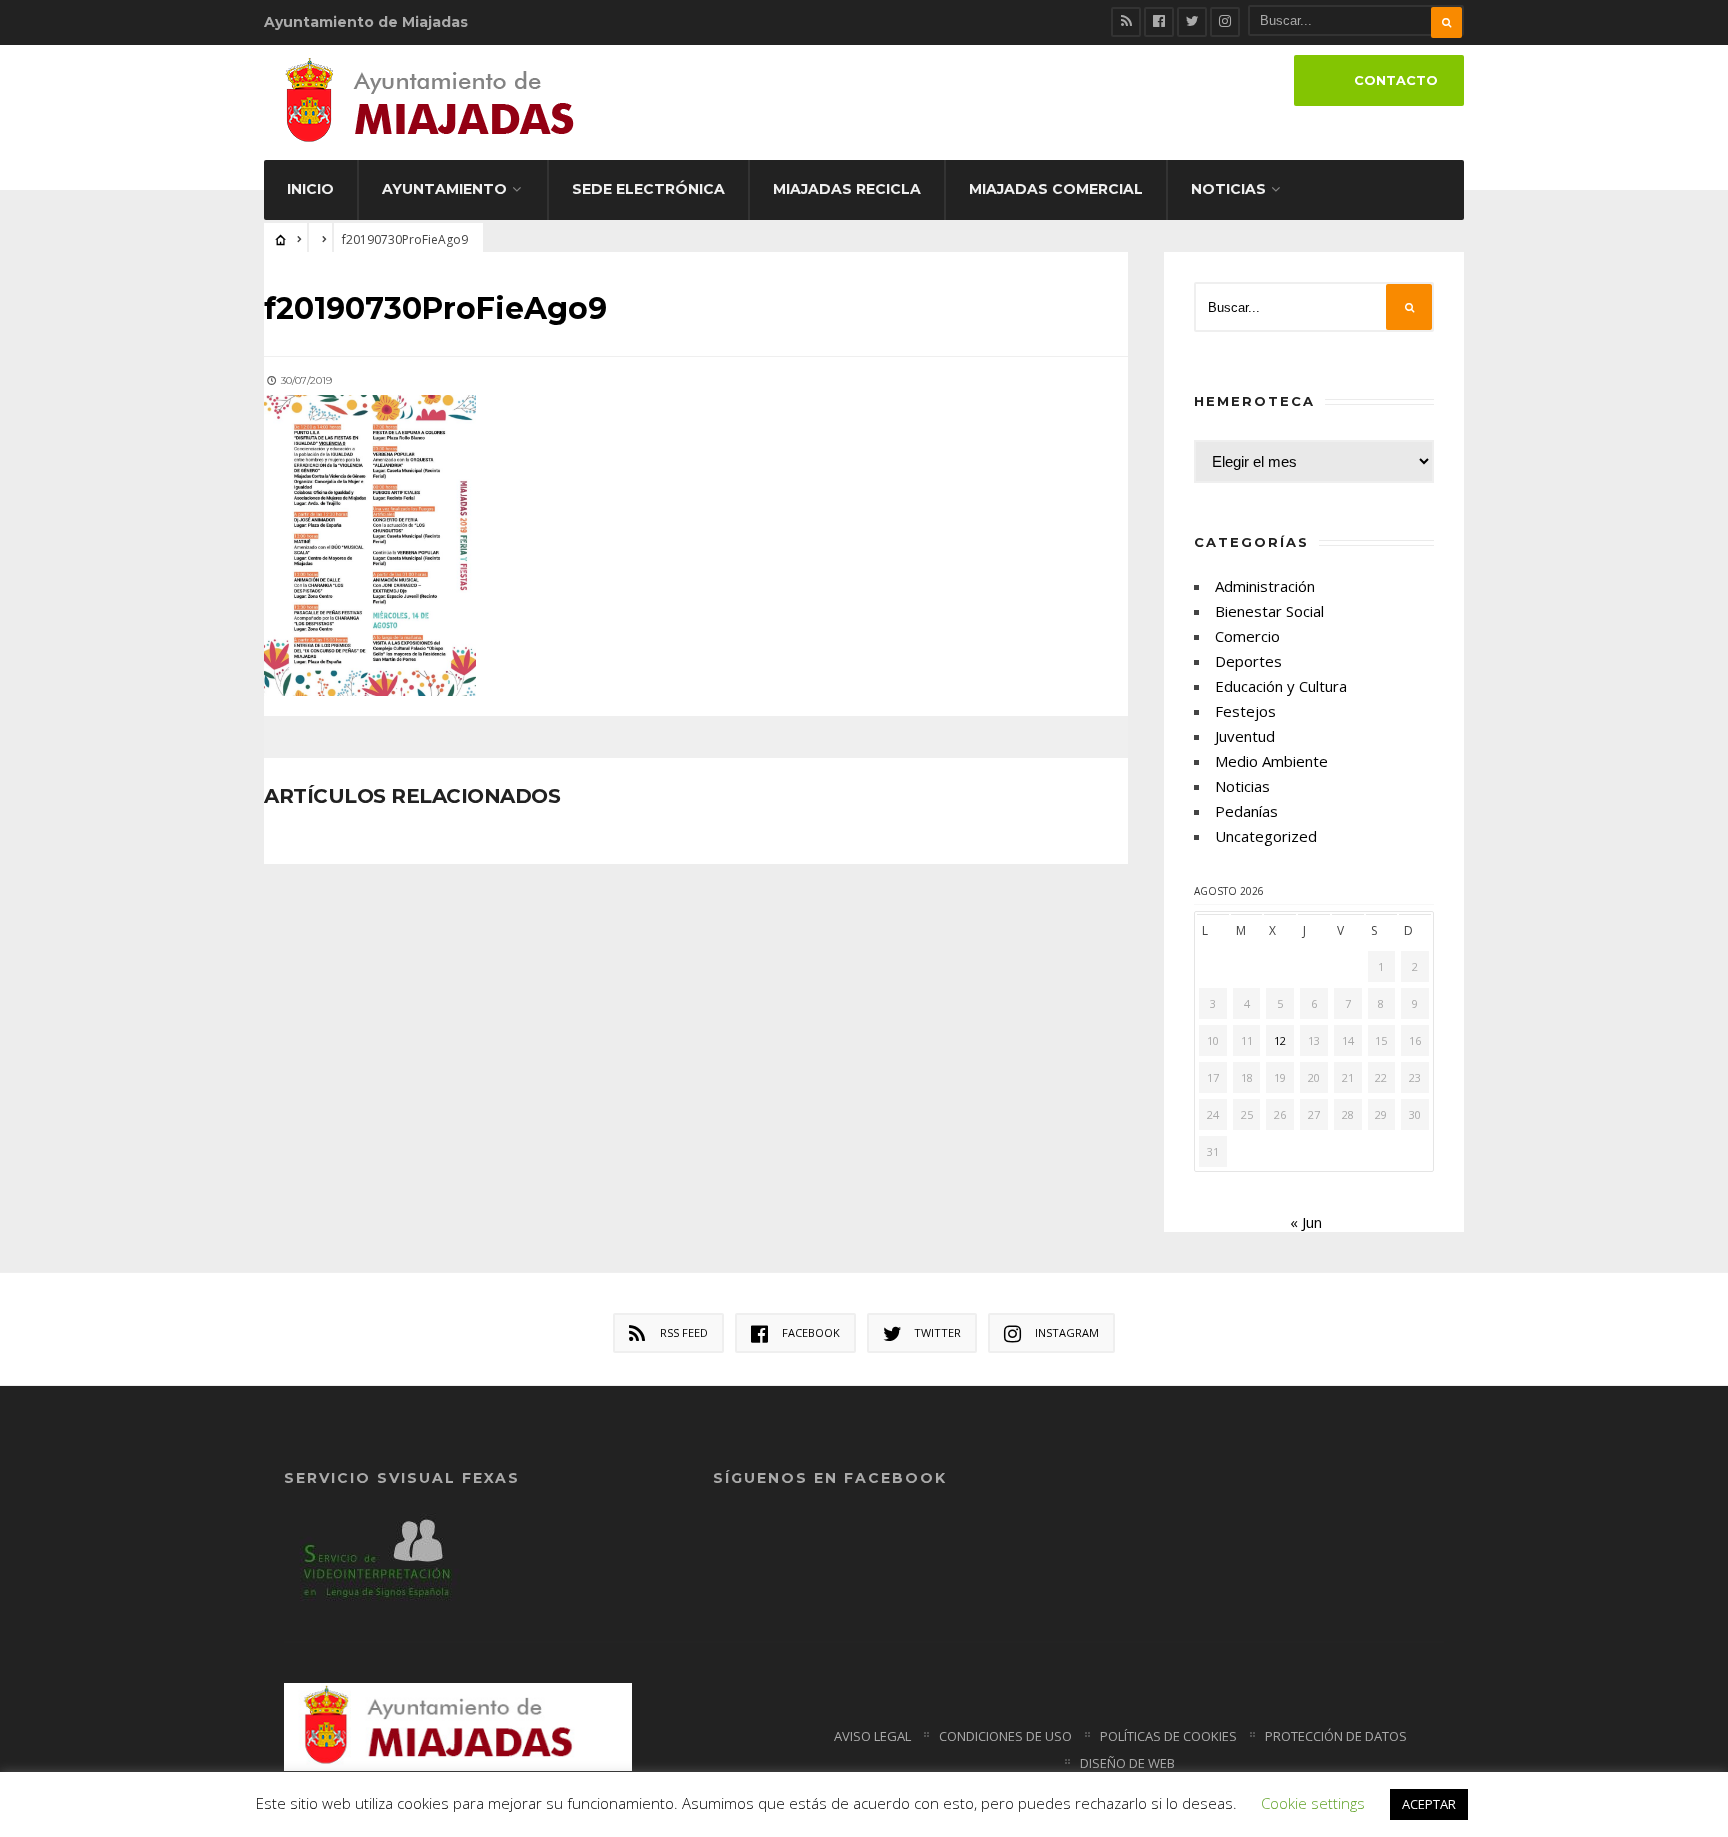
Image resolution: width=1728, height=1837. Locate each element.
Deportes (1248, 661)
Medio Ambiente (1271, 761)
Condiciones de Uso (1005, 1736)
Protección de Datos (1336, 1736)
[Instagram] (1225, 22)
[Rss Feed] (1126, 22)
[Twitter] (1192, 22)
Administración (1265, 586)
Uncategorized (1266, 836)
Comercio (1247, 636)
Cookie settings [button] (1313, 1803)
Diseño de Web (1127, 1763)
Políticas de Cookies (1168, 1736)
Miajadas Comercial (1056, 189)
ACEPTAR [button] (1429, 1804)
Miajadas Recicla (847, 189)
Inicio (310, 189)
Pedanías (1246, 811)
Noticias (1228, 189)
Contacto (1396, 80)
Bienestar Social (1269, 611)
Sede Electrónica (648, 189)
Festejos (1245, 711)
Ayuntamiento (444, 189)
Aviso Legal (872, 1736)
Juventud (1245, 736)
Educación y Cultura (1281, 686)
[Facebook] (1159, 22)
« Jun (1306, 1222)
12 (1280, 1040)
